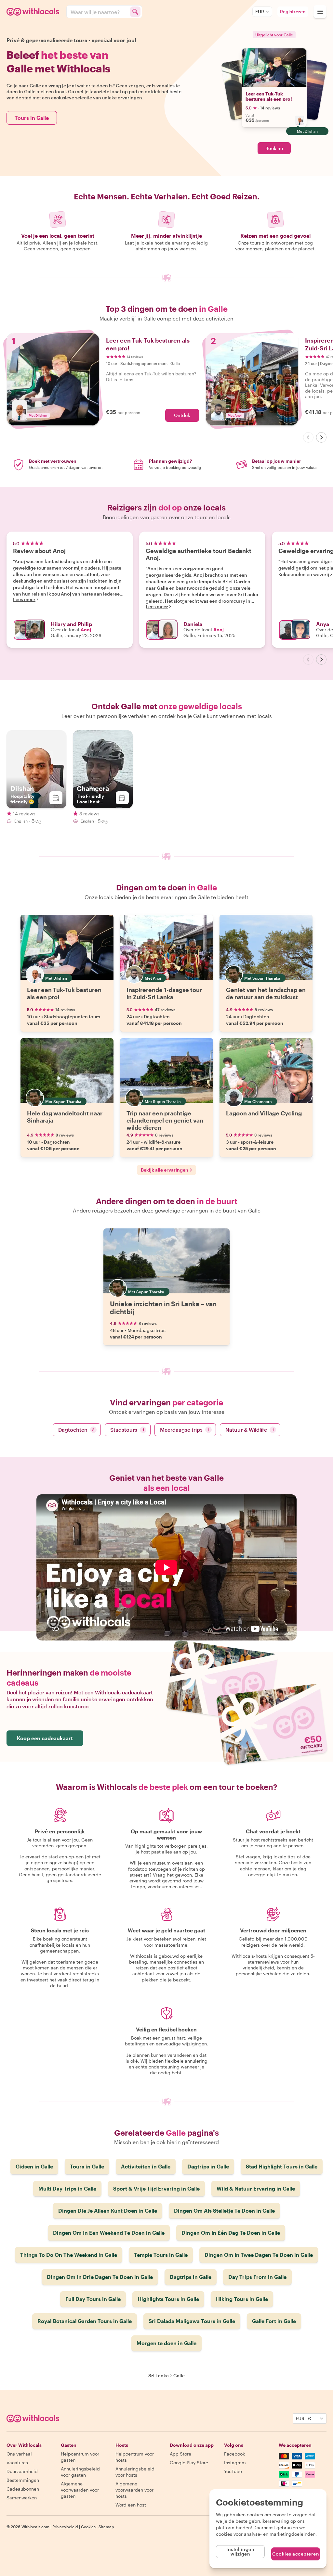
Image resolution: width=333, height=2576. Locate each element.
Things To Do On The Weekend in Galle (69, 2255)
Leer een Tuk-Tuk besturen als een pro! (269, 96)
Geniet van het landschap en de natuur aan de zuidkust (266, 993)
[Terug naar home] (34, 12)
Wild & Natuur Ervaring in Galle (256, 2188)
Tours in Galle (32, 118)
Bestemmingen (23, 2480)
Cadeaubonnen (23, 2489)
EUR (260, 12)
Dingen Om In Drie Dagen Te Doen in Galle (100, 2277)
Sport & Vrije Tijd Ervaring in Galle (156, 2188)
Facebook (234, 2454)
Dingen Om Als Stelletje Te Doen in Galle (224, 2211)
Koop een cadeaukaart (45, 1738)
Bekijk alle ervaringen (165, 1170)
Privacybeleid (65, 2527)
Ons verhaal (19, 2454)
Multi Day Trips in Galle (67, 2188)
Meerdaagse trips (185, 1430)
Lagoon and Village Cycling (264, 1113)
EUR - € (303, 2418)
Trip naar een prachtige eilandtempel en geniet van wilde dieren (165, 1120)
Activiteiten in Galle (146, 2166)
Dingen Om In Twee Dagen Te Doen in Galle (259, 2255)
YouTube (233, 2471)
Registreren (293, 12)
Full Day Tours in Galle (93, 2299)
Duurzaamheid (22, 2471)
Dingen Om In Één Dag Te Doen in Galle (231, 2233)
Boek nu (274, 148)
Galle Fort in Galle (274, 2321)
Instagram (235, 2463)
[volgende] (321, 437)
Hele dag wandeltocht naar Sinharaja (65, 1117)
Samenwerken (22, 2498)
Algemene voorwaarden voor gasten (80, 2490)
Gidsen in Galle (34, 2166)
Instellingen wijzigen (240, 2551)
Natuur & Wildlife (250, 1430)
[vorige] (308, 437)
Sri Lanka (159, 2375)
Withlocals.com (35, 2527)
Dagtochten (76, 1430)
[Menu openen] (320, 12)
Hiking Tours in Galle (242, 2299)
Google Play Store (189, 2463)
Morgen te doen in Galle (166, 2343)
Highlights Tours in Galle (168, 2299)
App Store (180, 2454)
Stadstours (127, 1430)
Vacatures (17, 2463)
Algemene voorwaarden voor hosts (134, 2490)
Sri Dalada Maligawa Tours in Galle (192, 2321)
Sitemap (106, 2527)
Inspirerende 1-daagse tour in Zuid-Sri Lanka (164, 993)
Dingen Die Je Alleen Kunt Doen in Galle (108, 2211)
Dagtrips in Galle (208, 2166)
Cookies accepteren (296, 2554)
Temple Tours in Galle (161, 2255)
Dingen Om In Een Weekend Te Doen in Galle (109, 2233)
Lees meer (24, 599)
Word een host (131, 2505)
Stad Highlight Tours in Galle (282, 2166)
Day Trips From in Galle (257, 2277)
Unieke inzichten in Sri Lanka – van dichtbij (163, 1308)
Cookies (88, 2527)
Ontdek (182, 415)
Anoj (86, 629)
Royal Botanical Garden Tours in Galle (85, 2321)
